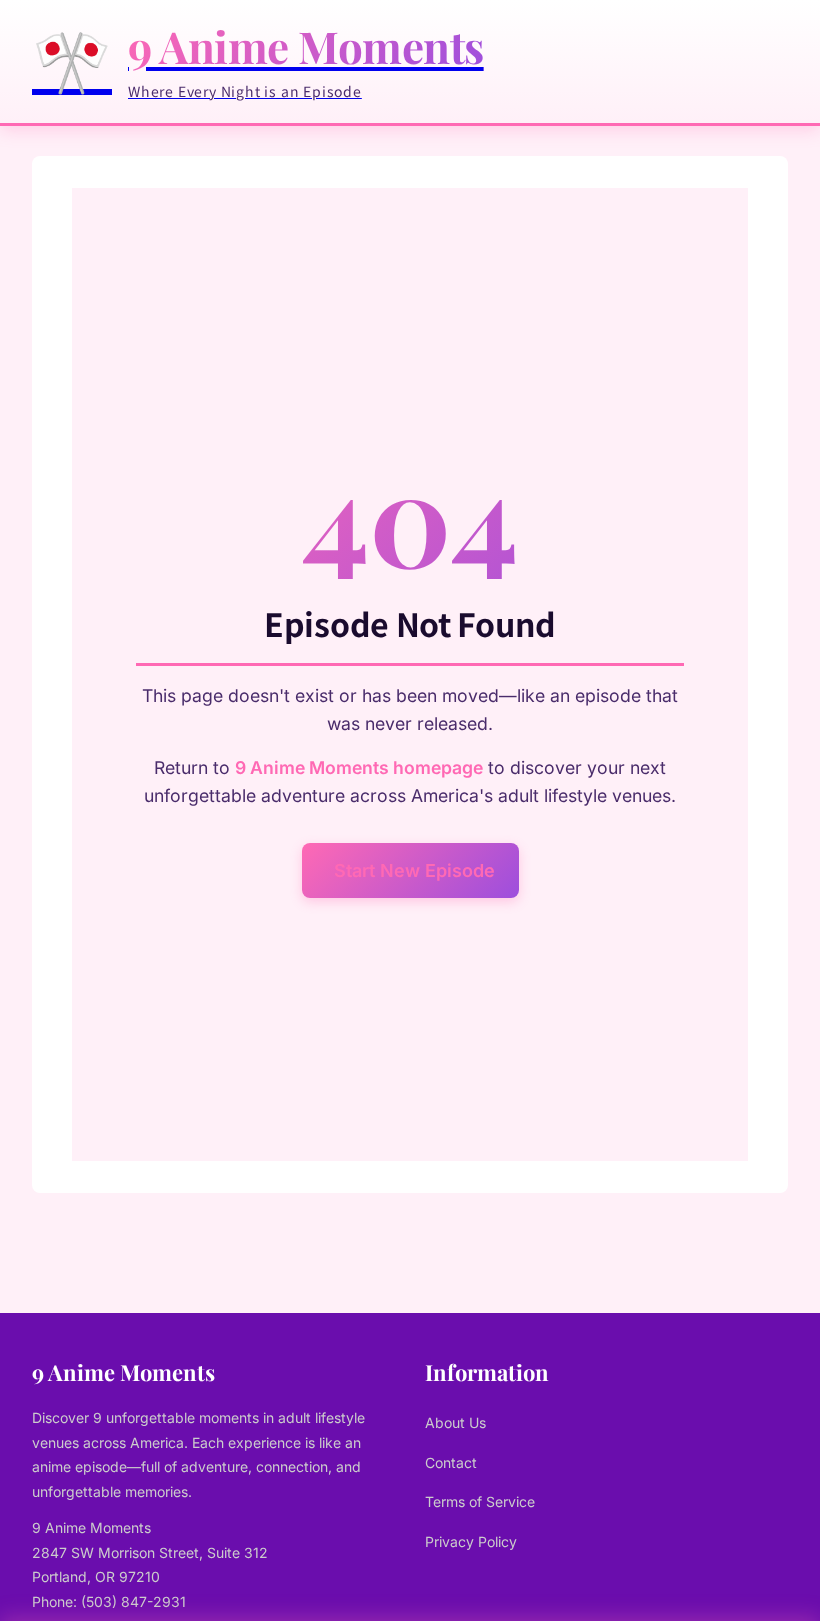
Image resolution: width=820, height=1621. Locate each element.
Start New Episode (414, 870)
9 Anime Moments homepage (359, 767)
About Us (455, 1422)
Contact (451, 1462)
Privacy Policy (471, 1541)
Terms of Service (480, 1501)
